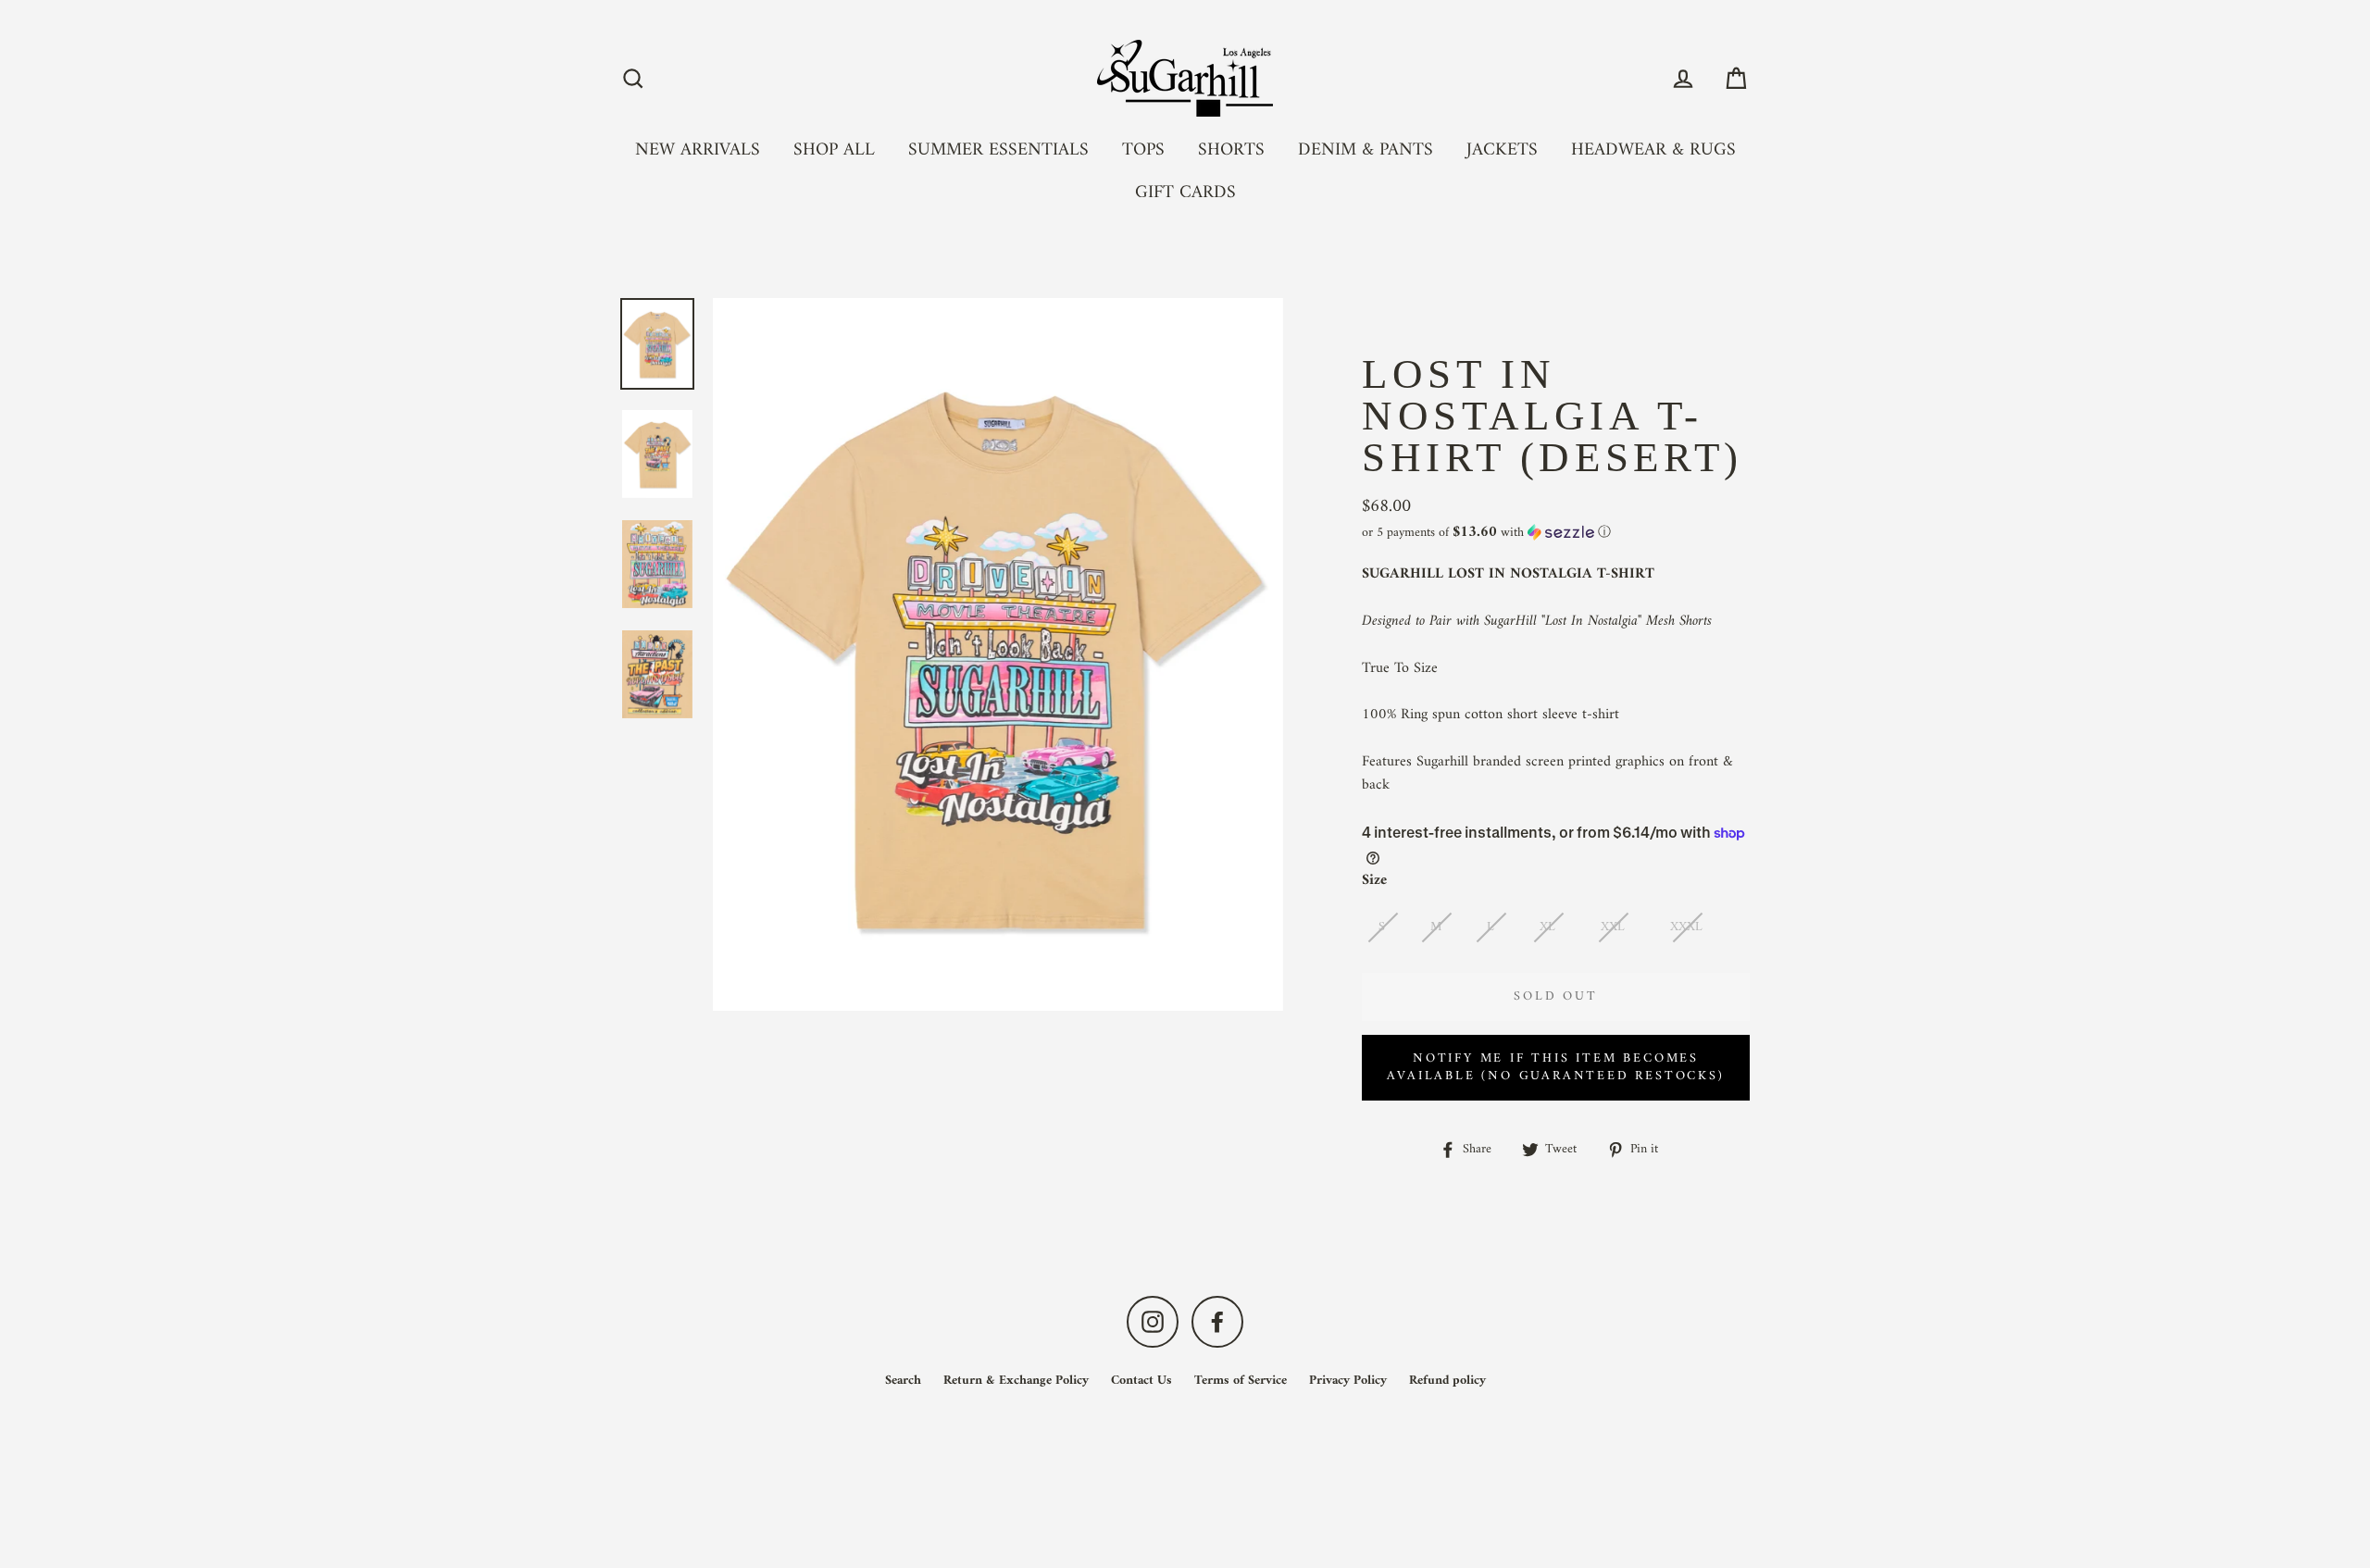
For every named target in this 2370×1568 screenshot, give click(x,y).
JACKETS (1502, 150)
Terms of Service (1241, 1381)
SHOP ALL (834, 150)
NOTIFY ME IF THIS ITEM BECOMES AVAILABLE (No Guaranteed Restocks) (1555, 1068)
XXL (1613, 927)
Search (903, 1381)
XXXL (1686, 927)
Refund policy (1447, 1381)
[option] (657, 344)
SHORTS (1231, 150)
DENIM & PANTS (1366, 150)
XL (1547, 927)
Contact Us (1141, 1381)
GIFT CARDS (1185, 193)
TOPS (1143, 150)
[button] (1556, 533)
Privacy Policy (1348, 1381)
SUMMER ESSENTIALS (998, 150)
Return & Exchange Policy (1016, 1381)
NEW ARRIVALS (698, 150)
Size (1374, 881)
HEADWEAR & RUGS (1653, 150)
